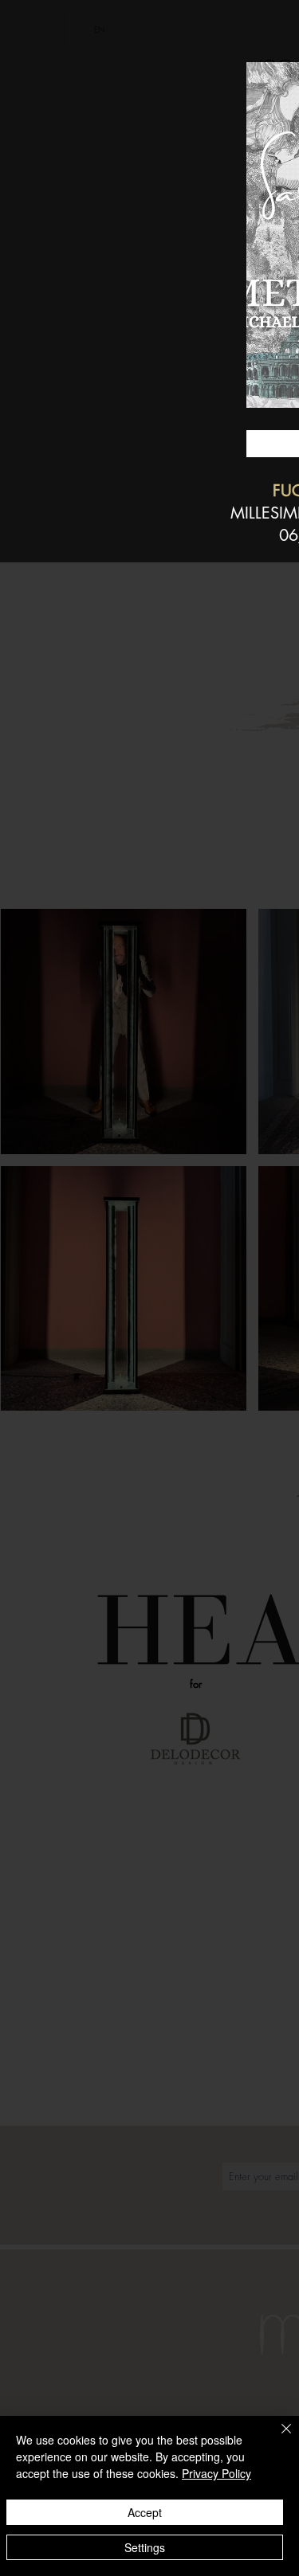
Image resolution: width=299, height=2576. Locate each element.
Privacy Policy (216, 2473)
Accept (145, 2512)
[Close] (277, 2438)
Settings (145, 2547)
